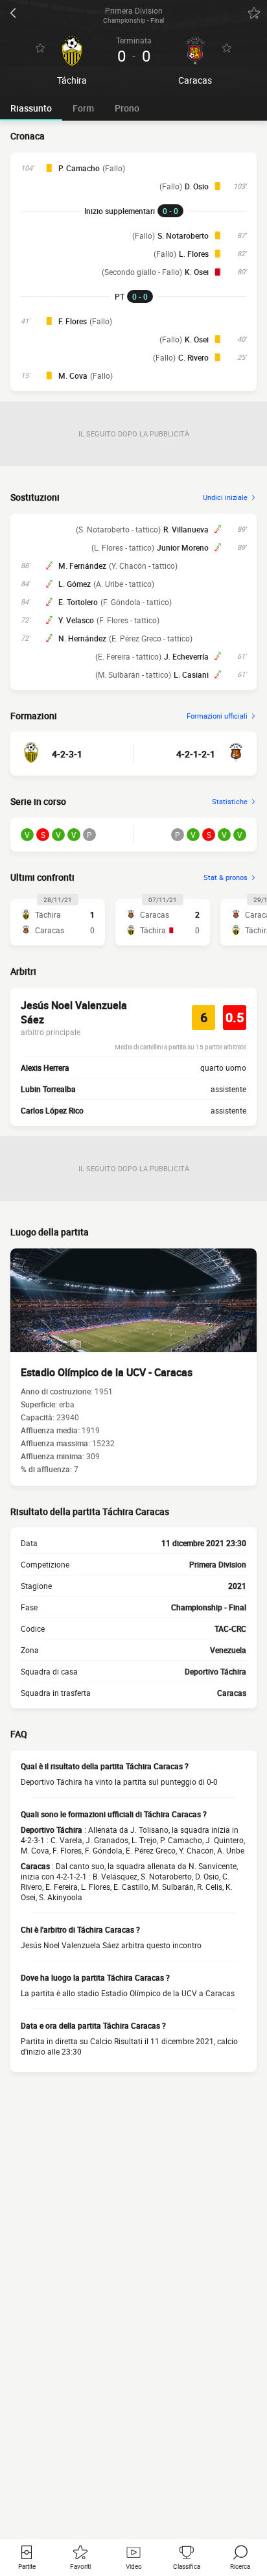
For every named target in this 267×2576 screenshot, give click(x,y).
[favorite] (254, 13)
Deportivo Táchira (215, 1671)
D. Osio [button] (197, 186)
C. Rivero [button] (193, 357)
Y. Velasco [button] (76, 620)
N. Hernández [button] (82, 638)
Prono (127, 108)
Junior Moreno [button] (183, 547)
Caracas (232, 1693)
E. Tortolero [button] (78, 602)
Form (83, 108)
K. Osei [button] (197, 272)
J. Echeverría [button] (186, 656)
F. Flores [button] (73, 321)
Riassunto (31, 108)
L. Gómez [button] (75, 584)
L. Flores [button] (194, 254)
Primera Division (218, 1564)
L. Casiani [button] (191, 674)
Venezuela (228, 1650)
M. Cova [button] (73, 376)
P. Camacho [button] (79, 168)
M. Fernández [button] (82, 566)
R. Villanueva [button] (186, 529)
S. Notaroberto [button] (183, 235)
